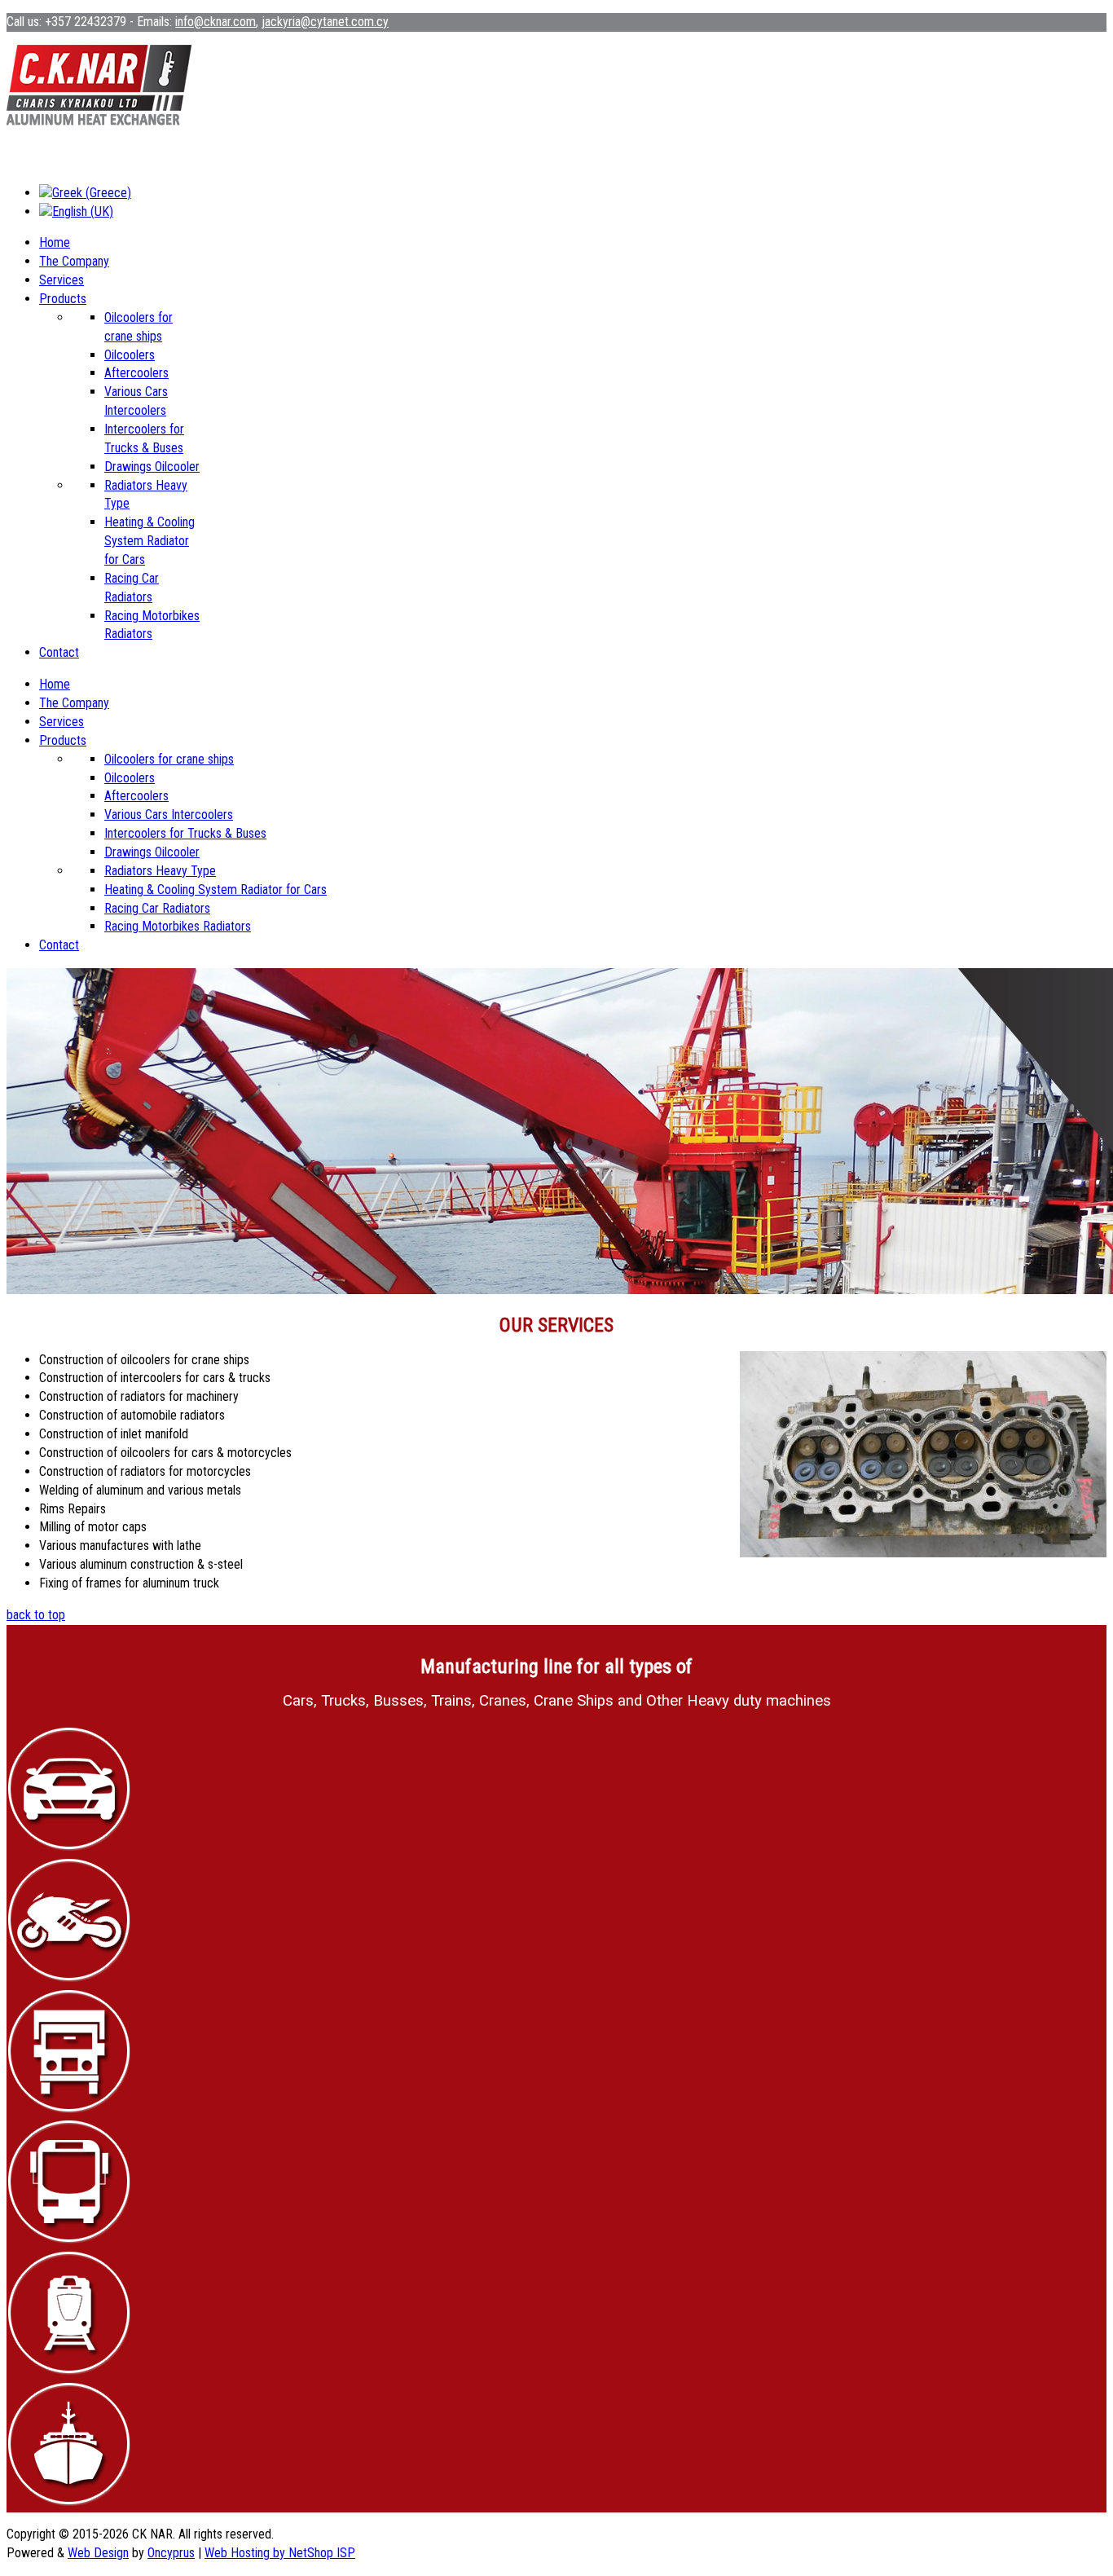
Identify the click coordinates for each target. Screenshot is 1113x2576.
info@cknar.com (216, 22)
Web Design (98, 2553)
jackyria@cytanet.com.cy (325, 22)
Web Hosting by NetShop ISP (280, 2553)
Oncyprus (171, 2553)
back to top (36, 1615)
